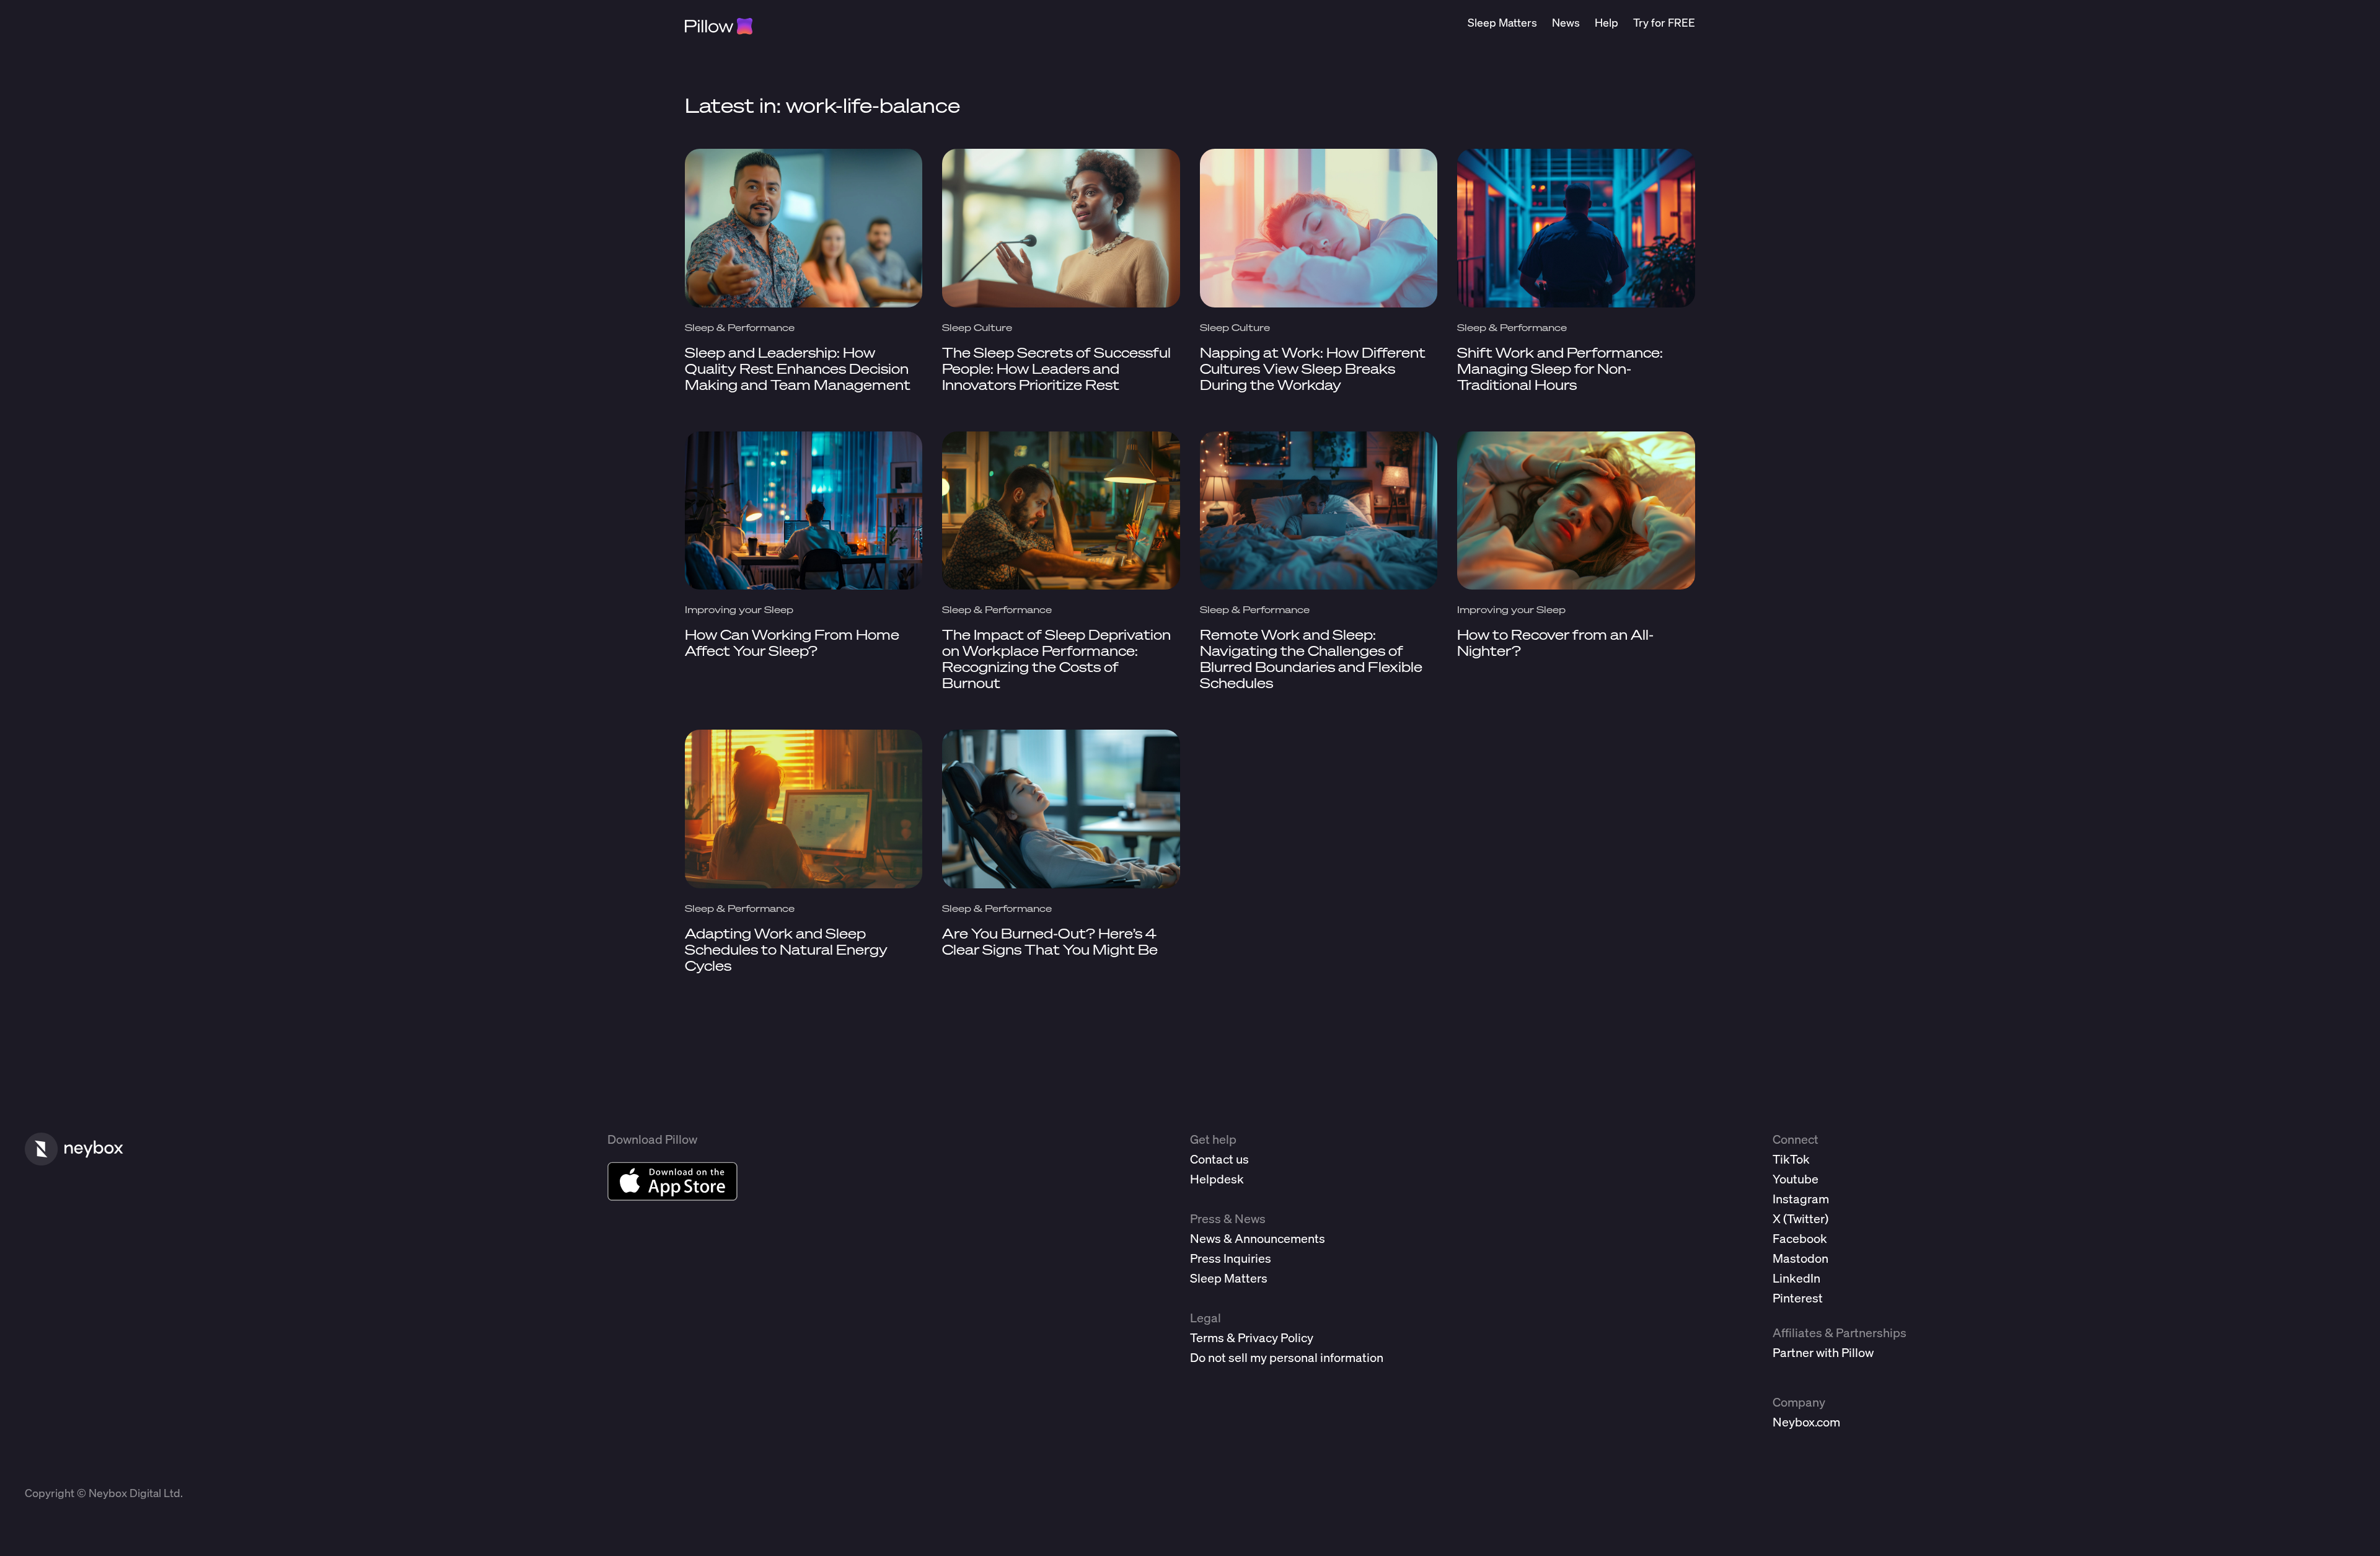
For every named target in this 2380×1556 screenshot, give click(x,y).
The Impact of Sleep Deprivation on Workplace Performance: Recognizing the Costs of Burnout (1056, 659)
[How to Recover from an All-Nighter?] (1576, 511)
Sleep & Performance (740, 327)
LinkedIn (1796, 1278)
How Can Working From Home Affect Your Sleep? (792, 643)
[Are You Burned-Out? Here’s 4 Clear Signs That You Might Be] (1061, 809)
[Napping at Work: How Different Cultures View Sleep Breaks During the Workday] (1319, 228)
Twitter (1806, 1218)
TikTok (1791, 1159)
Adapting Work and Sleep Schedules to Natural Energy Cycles (786, 949)
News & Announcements (1258, 1238)
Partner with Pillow (1823, 1352)
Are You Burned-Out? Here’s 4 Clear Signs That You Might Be (1050, 941)
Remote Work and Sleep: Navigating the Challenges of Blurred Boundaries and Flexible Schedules (1311, 659)
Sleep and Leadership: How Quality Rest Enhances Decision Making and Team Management (798, 369)
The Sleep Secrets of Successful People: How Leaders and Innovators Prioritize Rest (1056, 369)
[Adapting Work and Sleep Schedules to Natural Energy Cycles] (804, 809)
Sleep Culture (977, 327)
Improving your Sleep (739, 609)
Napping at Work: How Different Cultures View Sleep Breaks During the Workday (1313, 369)
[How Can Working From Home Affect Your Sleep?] (804, 511)
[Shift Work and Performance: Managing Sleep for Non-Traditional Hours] (1576, 228)
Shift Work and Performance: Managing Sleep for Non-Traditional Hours (1560, 369)
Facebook (1800, 1238)
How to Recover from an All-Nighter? (1555, 643)
